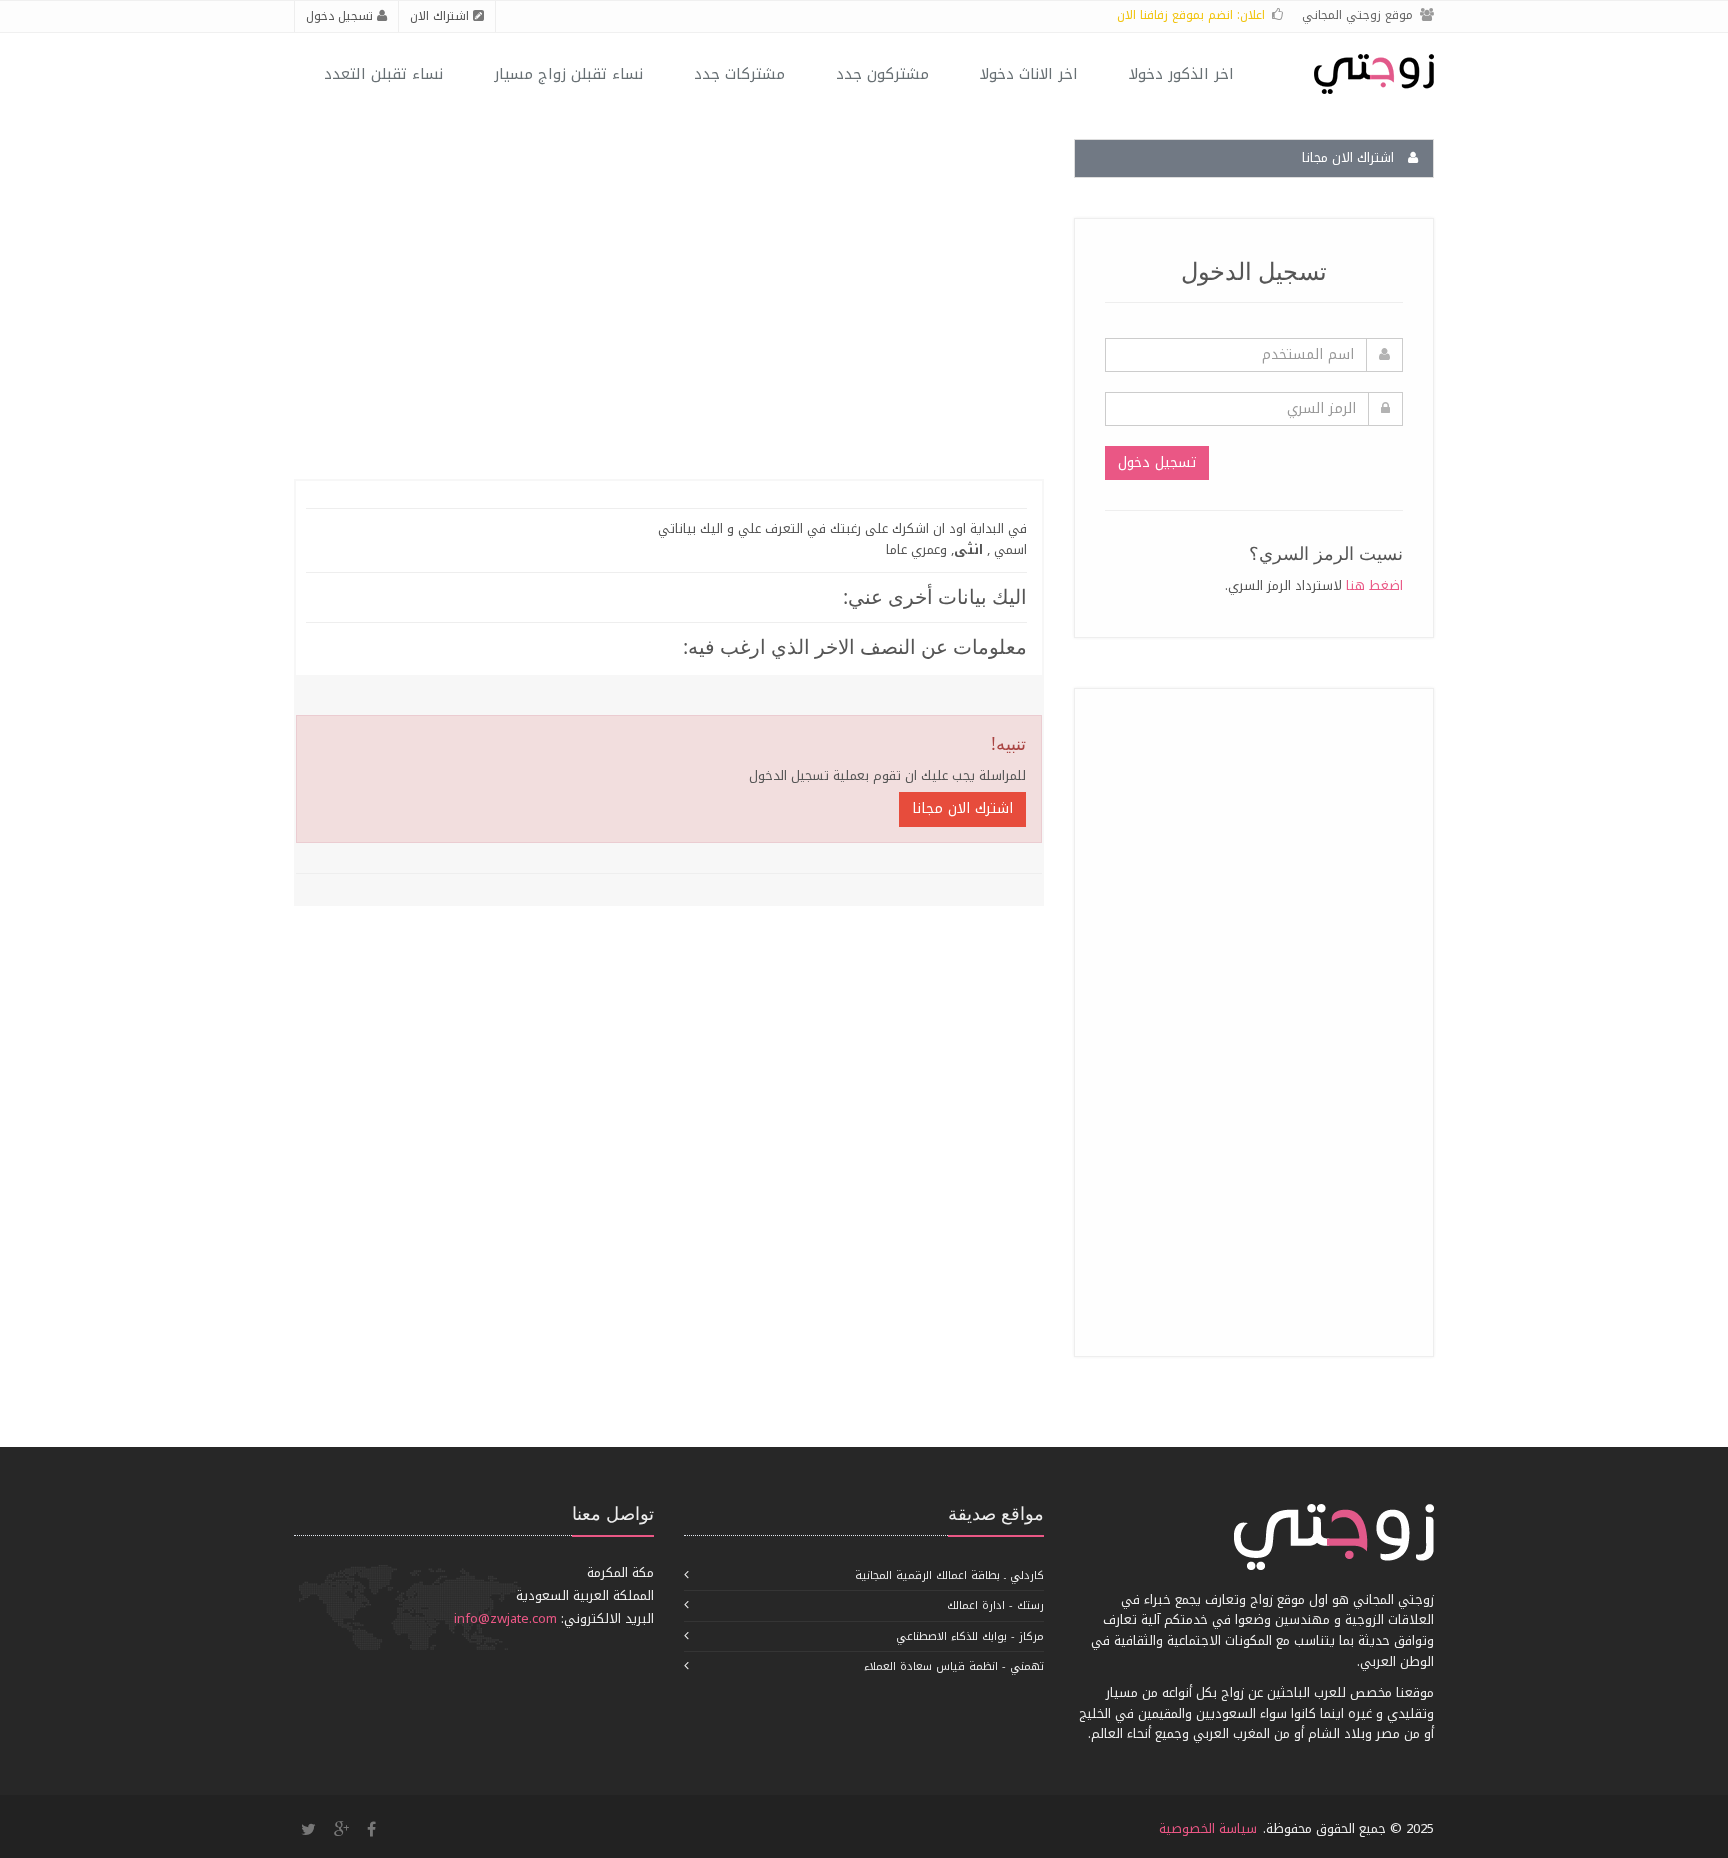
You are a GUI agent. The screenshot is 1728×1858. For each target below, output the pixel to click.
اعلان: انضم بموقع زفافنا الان (1191, 15)
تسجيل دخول (341, 16)
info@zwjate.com (505, 1618)
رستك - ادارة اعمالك (995, 1605)
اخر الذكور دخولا (1181, 74)
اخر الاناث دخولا (1029, 74)
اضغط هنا (1374, 585)
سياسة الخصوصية (1208, 1828)
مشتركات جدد (739, 74)
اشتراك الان (441, 16)
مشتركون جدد (882, 74)
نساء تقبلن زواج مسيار (568, 74)
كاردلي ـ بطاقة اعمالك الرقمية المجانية (949, 1575)
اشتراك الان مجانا (1350, 157)
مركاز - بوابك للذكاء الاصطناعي (970, 1636)
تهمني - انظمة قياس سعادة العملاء (954, 1666)
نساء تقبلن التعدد (383, 74)
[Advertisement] (1253, 1019)
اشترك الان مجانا (962, 808)
